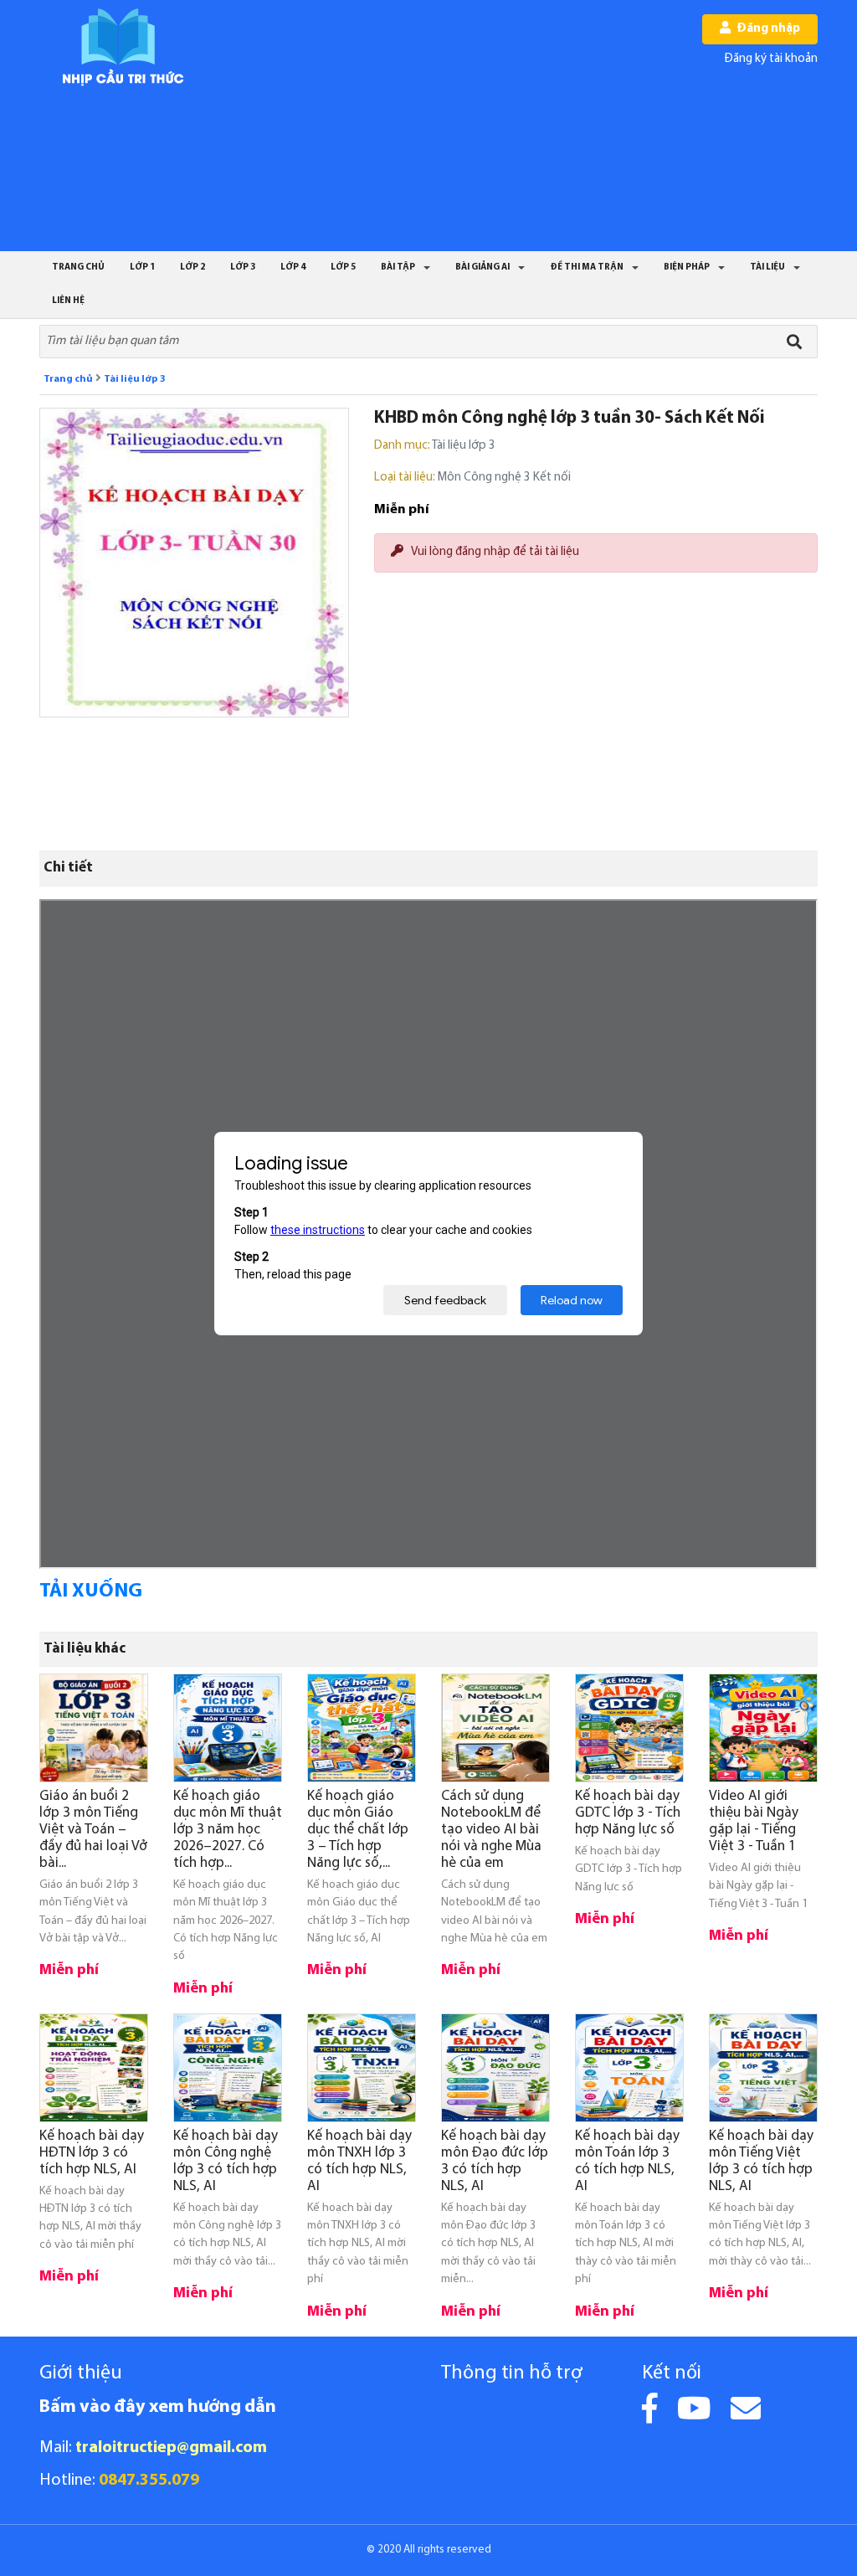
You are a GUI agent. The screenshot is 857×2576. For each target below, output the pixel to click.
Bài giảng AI (482, 267)
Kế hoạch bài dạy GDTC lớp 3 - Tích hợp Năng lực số (628, 1813)
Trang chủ (78, 267)
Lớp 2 (192, 267)
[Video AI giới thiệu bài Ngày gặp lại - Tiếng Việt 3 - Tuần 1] (763, 1728)
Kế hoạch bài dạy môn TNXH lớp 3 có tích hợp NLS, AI (359, 2161)
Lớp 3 (243, 267)
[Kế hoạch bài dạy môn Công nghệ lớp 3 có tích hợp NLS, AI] (228, 2068)
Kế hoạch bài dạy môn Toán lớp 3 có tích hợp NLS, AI (627, 2161)
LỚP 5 (343, 267)
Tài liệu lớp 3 (135, 379)
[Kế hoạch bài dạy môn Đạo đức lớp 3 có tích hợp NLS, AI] (495, 2068)
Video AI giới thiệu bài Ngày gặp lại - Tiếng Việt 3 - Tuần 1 (754, 1821)
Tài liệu (767, 267)
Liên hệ (68, 301)
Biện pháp (687, 267)
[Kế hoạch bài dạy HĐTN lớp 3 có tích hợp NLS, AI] (94, 2068)
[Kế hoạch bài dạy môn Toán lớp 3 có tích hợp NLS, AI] (629, 2068)
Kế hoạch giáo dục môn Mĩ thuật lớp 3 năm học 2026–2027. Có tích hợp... (228, 1830)
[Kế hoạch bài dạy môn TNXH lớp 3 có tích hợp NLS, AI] (362, 2068)
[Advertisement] (449, 126)
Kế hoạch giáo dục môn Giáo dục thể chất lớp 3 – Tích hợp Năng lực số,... (358, 1830)
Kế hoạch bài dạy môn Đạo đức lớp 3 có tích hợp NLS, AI (495, 2161)
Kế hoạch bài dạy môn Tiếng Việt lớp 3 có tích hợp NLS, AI (761, 2161)
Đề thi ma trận (587, 267)
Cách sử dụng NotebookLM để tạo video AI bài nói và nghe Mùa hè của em (491, 1830)
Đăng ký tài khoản (771, 59)
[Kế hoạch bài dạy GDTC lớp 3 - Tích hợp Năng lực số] (629, 1728)
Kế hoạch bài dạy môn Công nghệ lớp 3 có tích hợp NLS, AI (226, 2161)
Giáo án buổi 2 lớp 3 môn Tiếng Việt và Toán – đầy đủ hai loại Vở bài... (93, 1830)
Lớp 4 (293, 267)
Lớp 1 (142, 267)
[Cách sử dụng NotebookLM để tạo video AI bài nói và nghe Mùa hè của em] (495, 1728)
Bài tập (398, 267)
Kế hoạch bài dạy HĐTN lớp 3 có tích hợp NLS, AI (92, 2153)
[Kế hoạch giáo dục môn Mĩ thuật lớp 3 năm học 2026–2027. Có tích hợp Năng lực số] (228, 1728)
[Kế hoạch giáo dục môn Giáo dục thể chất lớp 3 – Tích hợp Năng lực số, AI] (362, 1728)
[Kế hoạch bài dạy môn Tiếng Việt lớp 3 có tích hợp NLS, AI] (763, 2068)
